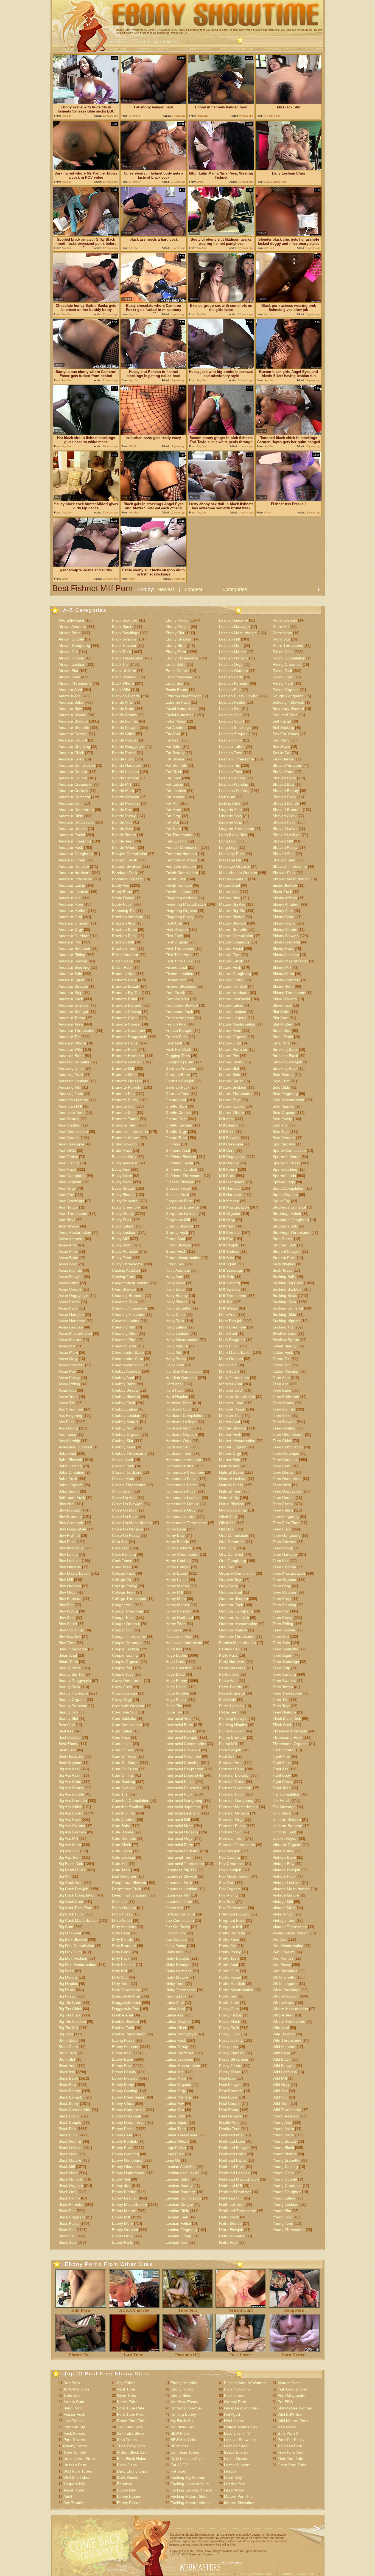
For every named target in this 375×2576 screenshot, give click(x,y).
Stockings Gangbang (291, 1220)
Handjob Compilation (184, 1371)
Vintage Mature (286, 1895)
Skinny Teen (283, 986)
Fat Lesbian (176, 791)
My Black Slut (182, 2421)
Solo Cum (281, 1081)
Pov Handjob (230, 1870)
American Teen (72, 1113)
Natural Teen (230, 1491)
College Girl (122, 1580)
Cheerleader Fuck (128, 1365)
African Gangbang (74, 645)
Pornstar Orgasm (234, 1813)
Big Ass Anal (69, 1769)
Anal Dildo (67, 1150)
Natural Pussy (231, 1485)
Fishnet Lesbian (179, 974)
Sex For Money (286, 734)
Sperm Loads (284, 1176)
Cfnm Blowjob (124, 1289)
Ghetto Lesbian (179, 1125)
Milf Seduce (229, 1251)
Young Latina (284, 2198)
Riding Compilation (289, 658)
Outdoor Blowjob (233, 1599)
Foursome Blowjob (182, 1005)
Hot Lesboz (234, 2421)
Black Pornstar (71, 2204)
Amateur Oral (70, 917)
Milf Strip (227, 1277)
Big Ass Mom (70, 1845)
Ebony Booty (123, 2085)
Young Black (283, 2148)
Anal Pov (66, 1195)
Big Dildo (66, 1971)
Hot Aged (232, 2414)
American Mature (73, 1100)
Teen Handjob (285, 1554)
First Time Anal (178, 955)
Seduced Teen (285, 715)
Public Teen (229, 2002)
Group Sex (175, 1264)
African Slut (68, 671)
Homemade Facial (181, 1479)
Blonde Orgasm (126, 797)
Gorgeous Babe (179, 1201)
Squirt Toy (281, 1201)
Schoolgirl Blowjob (288, 702)
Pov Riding (228, 1895)
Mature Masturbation (237, 1024)
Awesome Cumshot (75, 1447)
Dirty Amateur (124, 1927)
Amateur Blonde (72, 715)
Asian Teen (68, 1397)
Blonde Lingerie (126, 778)
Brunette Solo (124, 1113)
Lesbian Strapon (233, 734)
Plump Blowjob (232, 1731)
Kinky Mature (177, 1977)
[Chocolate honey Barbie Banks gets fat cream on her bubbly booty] (86, 301)
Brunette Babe (124, 980)
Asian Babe (68, 1258)
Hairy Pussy (176, 1359)
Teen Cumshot (285, 1460)
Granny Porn (235, 2402)
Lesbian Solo (230, 715)
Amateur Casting (73, 734)
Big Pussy (67, 1996)
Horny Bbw (175, 1535)
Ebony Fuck (122, 2148)
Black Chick (68, 2116)
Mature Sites (289, 2383)
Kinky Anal (174, 1952)
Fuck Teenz (234, 2395)
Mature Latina (231, 1005)
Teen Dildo (282, 1485)
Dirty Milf (120, 1971)
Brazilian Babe (124, 929)
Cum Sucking (124, 1782)
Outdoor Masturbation (238, 1624)
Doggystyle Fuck (126, 2002)
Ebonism (124, 2484)
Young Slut (282, 2211)
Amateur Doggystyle (76, 822)
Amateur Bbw (70, 709)
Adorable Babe (71, 620)
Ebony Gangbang (127, 2160)
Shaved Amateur (287, 765)
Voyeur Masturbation (291, 1933)
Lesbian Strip (230, 740)
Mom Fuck (228, 1346)
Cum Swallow (124, 1788)
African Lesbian (72, 664)
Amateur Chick (71, 753)
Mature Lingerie (233, 1018)
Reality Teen (230, 2129)
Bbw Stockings (71, 1630)
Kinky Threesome (181, 1990)
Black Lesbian (71, 2148)
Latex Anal (175, 2002)
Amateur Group (72, 860)
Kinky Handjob (178, 1965)
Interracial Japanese (183, 1807)
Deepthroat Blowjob (129, 1883)
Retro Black (229, 2217)
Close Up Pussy (126, 1535)
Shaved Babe (284, 778)
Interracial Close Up (183, 1750)
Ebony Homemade (128, 2173)
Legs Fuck (175, 2154)
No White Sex (182, 2427)
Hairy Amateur (178, 1270)
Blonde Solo (122, 828)
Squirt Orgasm (285, 1195)
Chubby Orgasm (126, 1434)
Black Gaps (127, 2465)
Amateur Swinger (73, 1012)
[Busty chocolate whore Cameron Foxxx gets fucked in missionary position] (153, 301)
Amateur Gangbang (76, 854)
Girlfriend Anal (178, 1150)
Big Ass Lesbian (72, 1832)
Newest (166, 589)
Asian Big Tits (70, 1270)
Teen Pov (281, 1611)
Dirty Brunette (124, 1946)
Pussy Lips (228, 2047)
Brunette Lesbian (127, 1062)
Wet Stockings (285, 1971)
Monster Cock (231, 1390)
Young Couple (285, 2179)
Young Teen (283, 2223)
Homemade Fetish (182, 1485)
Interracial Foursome (184, 1788)
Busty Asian (122, 1176)
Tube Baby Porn (131, 2446)
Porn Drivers (294, 2355)
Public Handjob (232, 1984)
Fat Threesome (179, 835)
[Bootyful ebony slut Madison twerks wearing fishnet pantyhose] (221, 235)
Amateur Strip (70, 993)
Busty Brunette (125, 1201)
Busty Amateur (125, 1163)
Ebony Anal (122, 2053)
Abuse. (208, 2554)
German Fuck (177, 1087)
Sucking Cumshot (288, 1308)
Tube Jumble (75, 2452)
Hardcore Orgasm (181, 1434)
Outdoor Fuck (231, 1605)
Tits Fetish (282, 1800)
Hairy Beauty (177, 1296)
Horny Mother (177, 1605)
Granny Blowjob (179, 1226)
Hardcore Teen (178, 1453)
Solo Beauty (283, 1075)
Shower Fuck (284, 873)
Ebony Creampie (127, 2116)
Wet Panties (283, 1958)
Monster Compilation (237, 1397)
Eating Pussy (123, 2040)
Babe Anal (67, 1453)
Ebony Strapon (178, 639)
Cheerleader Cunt (128, 1359)
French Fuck (177, 1037)
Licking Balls (230, 803)
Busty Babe (122, 1182)
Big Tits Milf (68, 2028)
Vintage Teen (284, 1920)
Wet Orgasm (284, 1952)
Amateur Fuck (71, 847)
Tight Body (282, 1775)
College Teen (123, 1592)
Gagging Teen (178, 1056)
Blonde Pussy (124, 816)
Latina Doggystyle (181, 2034)
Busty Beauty (123, 1188)
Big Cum (66, 1927)
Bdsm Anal (68, 1655)
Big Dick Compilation (76, 1946)
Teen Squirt (282, 1655)
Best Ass (66, 1731)
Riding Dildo (283, 677)
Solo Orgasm (284, 1113)
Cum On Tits (123, 1775)
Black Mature (70, 2160)
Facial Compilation (182, 709)
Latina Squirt (177, 2122)
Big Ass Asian (70, 1775)
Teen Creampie (286, 1453)
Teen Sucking (284, 1674)
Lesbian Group (178, 2236)
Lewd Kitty (233, 2477)
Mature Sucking (233, 1087)
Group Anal (175, 1239)
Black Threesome (127, 658)
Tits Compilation (286, 1794)
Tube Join (187, 2310)
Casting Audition (126, 1270)
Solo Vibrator (284, 1138)
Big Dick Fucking (73, 1958)
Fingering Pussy (180, 917)
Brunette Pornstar (127, 1087)
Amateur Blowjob (73, 721)
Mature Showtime (239, 2503)
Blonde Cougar (125, 740)
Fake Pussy (176, 721)
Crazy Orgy (122, 1699)
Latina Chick (176, 2028)
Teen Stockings (286, 1662)
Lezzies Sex (234, 2484)
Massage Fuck (232, 854)
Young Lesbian (286, 2204)
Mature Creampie (234, 942)
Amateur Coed (71, 759)
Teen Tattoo (283, 1687)
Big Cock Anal (70, 1883)
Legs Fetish (176, 2148)
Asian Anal (68, 1245)
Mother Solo (230, 1460)
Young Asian (283, 2129)
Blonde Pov (122, 810)
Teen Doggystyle (287, 1491)
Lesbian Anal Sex (180, 2167)
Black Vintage (124, 677)
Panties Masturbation (237, 1643)
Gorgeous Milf (178, 1220)
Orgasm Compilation (237, 1573)
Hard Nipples (177, 1397)
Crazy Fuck (122, 1687)
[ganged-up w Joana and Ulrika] (86, 566)
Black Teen (121, 652)
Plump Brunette (233, 1737)
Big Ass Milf (68, 1838)
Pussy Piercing (232, 2053)
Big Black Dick (71, 1864)
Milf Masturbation (234, 1207)
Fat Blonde (175, 759)
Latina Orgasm (178, 2085)
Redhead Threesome (238, 2211)
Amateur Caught (73, 740)
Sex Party (281, 740)
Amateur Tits (69, 1037)
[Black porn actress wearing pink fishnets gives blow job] (289, 301)
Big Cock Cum (71, 1901)
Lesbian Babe (177, 2179)
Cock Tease (122, 1561)
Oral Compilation (234, 1535)
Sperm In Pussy (286, 1163)
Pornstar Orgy (231, 1819)
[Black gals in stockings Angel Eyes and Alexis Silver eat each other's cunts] (153, 500)
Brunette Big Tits (126, 993)
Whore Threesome (289, 2021)
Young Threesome (289, 2230)
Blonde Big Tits (125, 721)
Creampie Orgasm (128, 1706)
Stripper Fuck (284, 1245)
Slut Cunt (281, 1018)
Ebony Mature (124, 2211)
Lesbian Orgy (231, 664)
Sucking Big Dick (287, 1289)
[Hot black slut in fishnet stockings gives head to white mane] (86, 433)
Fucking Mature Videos (191, 2503)
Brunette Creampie (128, 1030)
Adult (68, 2496)
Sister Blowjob (285, 885)
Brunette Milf (123, 1068)
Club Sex (120, 1542)
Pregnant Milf (231, 1927)
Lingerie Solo (230, 816)
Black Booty (69, 2103)
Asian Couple (70, 1289)
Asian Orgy (68, 1359)
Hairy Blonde (177, 1302)
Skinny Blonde (285, 929)
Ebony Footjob (125, 2141)
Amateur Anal (70, 690)
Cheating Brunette (128, 1296)
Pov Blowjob (230, 1851)
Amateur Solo (70, 974)
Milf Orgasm (230, 1213)
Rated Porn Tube (132, 2421)
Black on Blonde (126, 696)
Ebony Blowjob (125, 2078)
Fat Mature (175, 797)
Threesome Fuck (287, 1737)
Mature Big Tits (232, 911)
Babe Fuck (68, 1479)
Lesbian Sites (236, 2446)
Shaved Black (284, 797)
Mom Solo (228, 1365)
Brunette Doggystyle (130, 1037)
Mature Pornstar (233, 1049)
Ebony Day (126, 2490)
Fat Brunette (176, 765)
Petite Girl (228, 1699)
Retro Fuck (229, 2242)
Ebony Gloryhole (126, 2167)
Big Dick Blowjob (73, 1939)
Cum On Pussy (125, 1769)
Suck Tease (283, 1270)
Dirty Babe (121, 1933)
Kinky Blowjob (177, 1958)
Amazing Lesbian (73, 1081)
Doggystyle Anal (126, 1996)
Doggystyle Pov (125, 2009)
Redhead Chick (232, 2154)
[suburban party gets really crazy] (153, 433)
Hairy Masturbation (182, 1340)
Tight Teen (282, 1788)
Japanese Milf (178, 1895)
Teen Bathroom (286, 1397)
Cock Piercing (124, 1554)
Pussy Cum (229, 2009)
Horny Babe (176, 1529)
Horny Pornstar (179, 1611)
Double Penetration (129, 2034)
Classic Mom (123, 1479)
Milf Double (229, 1163)
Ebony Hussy (182, 2389)
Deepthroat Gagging (130, 1895)
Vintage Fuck (284, 1876)
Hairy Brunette (178, 1308)
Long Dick (228, 841)
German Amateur (180, 1068)
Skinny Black (284, 923)
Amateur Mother (73, 911)
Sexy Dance (283, 759)
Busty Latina (123, 1226)
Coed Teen (121, 1567)
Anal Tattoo (68, 1207)
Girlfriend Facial (179, 1163)
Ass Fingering (70, 1415)
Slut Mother (283, 1024)
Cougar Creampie (128, 1611)
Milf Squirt (228, 1264)
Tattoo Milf (282, 1365)
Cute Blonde (123, 1832)
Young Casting (285, 2167)
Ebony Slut (175, 633)
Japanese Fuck (179, 1883)
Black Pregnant (72, 2217)
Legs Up (173, 2160)
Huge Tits (174, 1706)
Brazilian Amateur (127, 917)
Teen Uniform (284, 1712)
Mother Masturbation (237, 1441)
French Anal (176, 1024)
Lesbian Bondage (181, 2192)
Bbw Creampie (71, 1523)
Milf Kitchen (229, 1201)
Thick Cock (282, 1725)
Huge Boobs (176, 1655)
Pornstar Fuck (231, 1794)
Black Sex (67, 2230)
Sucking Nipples (286, 1321)
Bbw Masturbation (74, 1573)
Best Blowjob (70, 1737)
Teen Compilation (288, 1447)
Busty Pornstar (125, 1251)
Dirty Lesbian (123, 1965)
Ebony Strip (176, 645)
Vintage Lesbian (287, 1883)
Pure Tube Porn (131, 2414)
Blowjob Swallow (126, 866)
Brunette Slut (123, 1106)
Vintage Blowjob (286, 1870)
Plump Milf (228, 1744)
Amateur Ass (69, 696)
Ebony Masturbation (129, 2204)
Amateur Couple (73, 778)
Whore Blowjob (286, 1996)
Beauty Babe (70, 1668)
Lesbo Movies (236, 2459)
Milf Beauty (229, 1125)
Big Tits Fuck (70, 2015)
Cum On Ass (123, 1750)
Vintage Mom (284, 1908)
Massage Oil (230, 860)
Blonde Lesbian (125, 772)
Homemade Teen (180, 1516)
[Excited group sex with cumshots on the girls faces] (221, 301)
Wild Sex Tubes (77, 2477)
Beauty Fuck (69, 1687)
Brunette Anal (124, 974)
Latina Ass (174, 2015)
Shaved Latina (285, 828)
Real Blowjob (230, 2085)
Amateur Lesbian (73, 892)
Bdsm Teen (68, 1662)
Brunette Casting (127, 1012)
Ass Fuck (66, 1422)
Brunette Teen (124, 1125)
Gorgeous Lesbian (182, 1213)
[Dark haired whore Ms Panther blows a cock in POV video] (86, 169)
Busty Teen (122, 1258)
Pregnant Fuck (232, 1920)
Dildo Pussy (122, 1914)
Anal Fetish (68, 1157)
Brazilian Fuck (124, 936)
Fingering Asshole (181, 898)
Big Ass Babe (70, 1782)
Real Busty (228, 2097)
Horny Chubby (178, 1561)
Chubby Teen (124, 1447)
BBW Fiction (181, 2433)
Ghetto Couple (178, 1113)
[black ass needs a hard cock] (153, 235)
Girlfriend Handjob (181, 1169)
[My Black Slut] (289, 103)
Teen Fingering (286, 1516)
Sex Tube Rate (130, 2427)
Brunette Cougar (126, 1024)
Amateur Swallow (73, 1005)
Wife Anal (281, 2028)
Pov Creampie (231, 1864)
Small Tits (281, 1043)
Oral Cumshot (231, 1554)
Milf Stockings (231, 1270)
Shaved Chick (285, 816)
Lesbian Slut (230, 709)
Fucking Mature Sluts (189, 2496)
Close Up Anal (124, 1498)
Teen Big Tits (284, 1409)
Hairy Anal (174, 1277)
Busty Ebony (123, 1213)
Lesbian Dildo (177, 2211)
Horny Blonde (177, 1542)
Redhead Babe (232, 2141)
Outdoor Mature (233, 1630)
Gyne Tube (127, 2395)
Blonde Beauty (125, 715)
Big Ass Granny (72, 1826)
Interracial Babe (179, 1725)
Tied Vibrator (284, 1750)
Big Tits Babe (70, 2002)
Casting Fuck (123, 1277)
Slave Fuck (282, 1005)
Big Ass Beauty (71, 1788)
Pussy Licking (231, 2040)
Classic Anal (122, 1460)
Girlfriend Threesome (184, 1176)
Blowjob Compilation (130, 854)
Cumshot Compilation (131, 1800)
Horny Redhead (179, 1617)
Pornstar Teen (231, 1838)
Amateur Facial (72, 835)
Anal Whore (69, 1226)
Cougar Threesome (129, 1636)
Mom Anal (228, 1314)
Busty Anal (121, 1169)
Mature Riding (231, 1062)
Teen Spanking (286, 1649)
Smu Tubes (127, 2440)
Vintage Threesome (290, 1927)
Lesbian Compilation (183, 2198)
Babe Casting (70, 1466)
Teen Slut (281, 1636)
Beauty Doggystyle (75, 1681)
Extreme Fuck (178, 702)
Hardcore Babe (179, 1403)
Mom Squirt (229, 1371)
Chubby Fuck (124, 1403)
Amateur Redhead (74, 948)
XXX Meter (287, 2427)
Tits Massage (284, 1807)
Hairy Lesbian (177, 1333)
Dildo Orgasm (124, 1908)
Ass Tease (67, 1434)
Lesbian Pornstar (234, 683)
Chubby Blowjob (126, 1397)
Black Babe (68, 2078)
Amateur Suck (71, 999)
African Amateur (72, 627)
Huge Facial (176, 1687)
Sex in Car (282, 753)
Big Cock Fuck (71, 1914)
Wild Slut (280, 2097)
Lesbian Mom (231, 645)
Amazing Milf (70, 1087)
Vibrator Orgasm (287, 1845)
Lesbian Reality (232, 702)
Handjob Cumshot (181, 1378)
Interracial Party (179, 1845)
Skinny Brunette (286, 942)
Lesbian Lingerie (233, 620)
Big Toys (66, 2034)
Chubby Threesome (129, 1453)
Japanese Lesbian (181, 1889)
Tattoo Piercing (286, 1371)
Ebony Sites (181, 2395)
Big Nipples (68, 1984)
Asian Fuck (68, 1308)
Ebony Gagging (125, 2154)
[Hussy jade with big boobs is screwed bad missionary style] (221, 367)
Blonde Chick (123, 734)
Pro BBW (285, 2402)
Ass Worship (69, 1441)
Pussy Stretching (234, 2059)
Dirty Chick (121, 1952)
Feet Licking (176, 841)
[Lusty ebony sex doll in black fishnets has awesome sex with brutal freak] (221, 500)
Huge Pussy (176, 1699)
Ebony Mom (122, 2223)
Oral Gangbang (233, 1561)
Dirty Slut (120, 1977)
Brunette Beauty (126, 986)
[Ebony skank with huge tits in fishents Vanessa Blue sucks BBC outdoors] (86, 103)
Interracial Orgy (179, 1838)
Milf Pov (226, 1239)
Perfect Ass (229, 1674)
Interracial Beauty (181, 1731)
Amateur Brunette (74, 727)
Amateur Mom (71, 904)
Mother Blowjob (233, 1428)
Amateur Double (73, 828)
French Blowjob (179, 1030)
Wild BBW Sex (290, 2414)
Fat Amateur (176, 727)
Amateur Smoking (74, 967)
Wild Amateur (284, 2047)
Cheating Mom (125, 1333)
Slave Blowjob (285, 999)
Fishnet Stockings (181, 986)
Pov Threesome (233, 1908)
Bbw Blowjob (69, 1510)
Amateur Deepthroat (76, 810)
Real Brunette (231, 2091)
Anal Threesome (73, 1213)
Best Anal (67, 1725)
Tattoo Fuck (283, 1352)
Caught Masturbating (130, 1283)
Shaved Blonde (286, 803)
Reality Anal (229, 2122)
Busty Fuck (122, 1220)
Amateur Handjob (74, 866)
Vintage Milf (283, 1901)
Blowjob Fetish (125, 860)
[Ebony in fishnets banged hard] (221, 103)
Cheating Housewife (129, 1308)
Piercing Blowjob (233, 1718)
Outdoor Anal (230, 1592)
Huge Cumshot (179, 1668)
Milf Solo (226, 1258)
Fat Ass (172, 740)
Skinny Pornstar (286, 980)
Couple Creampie (127, 1643)
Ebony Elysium (130, 2496)
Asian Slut (67, 1390)
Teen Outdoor (285, 1592)
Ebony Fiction (129, 2503)
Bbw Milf (66, 1580)
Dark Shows (127, 2477)
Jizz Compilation (180, 1920)
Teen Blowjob (284, 1422)
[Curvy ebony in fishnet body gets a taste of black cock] (153, 169)
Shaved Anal (283, 772)
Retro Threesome (288, 645)
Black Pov (67, 2211)
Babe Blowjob (70, 1460)
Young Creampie (287, 2185)
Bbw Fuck (67, 1542)
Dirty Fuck (121, 1958)
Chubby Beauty (125, 1390)
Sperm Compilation (289, 1150)
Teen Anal (281, 1378)
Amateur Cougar (73, 772)
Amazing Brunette (74, 1062)
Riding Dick (282, 671)
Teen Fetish (283, 1510)
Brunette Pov (123, 1094)
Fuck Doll (174, 1043)
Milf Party (227, 1226)
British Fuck (122, 967)
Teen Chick (282, 1441)
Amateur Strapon (73, 986)
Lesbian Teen (231, 753)
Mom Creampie (233, 1327)
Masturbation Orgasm (238, 873)
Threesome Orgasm (290, 1744)
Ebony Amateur (125, 2047)
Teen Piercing (284, 1605)
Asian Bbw (68, 1264)
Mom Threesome (234, 1378)
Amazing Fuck (71, 1075)
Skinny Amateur (286, 904)
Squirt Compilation (289, 1188)
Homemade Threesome (186, 1523)
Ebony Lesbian (125, 2198)
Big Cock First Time (75, 1908)
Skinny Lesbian (286, 955)
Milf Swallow (230, 1289)
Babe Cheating (71, 1472)
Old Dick (226, 1529)
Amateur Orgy (71, 929)
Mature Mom (230, 1030)
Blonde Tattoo (124, 835)
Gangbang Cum (179, 1062)
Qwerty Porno (75, 2446)
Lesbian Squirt (232, 721)
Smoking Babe (285, 1049)
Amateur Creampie (75, 784)
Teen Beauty (283, 1403)
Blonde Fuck (123, 759)
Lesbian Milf (230, 639)
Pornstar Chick (232, 1782)
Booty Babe (122, 892)
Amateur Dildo (71, 816)
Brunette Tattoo (125, 1119)
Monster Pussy (232, 1409)
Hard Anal (174, 1384)
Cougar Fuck (123, 1617)
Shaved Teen (284, 860)
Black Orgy (68, 2192)
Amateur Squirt (72, 980)
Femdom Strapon (181, 866)
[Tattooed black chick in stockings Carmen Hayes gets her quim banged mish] (289, 433)
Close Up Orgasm (128, 1529)
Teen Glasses (284, 1542)
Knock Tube (127, 2402)
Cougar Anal (123, 1605)
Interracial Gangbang (184, 1800)
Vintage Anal (283, 1851)
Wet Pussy (282, 1965)
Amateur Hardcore (75, 873)
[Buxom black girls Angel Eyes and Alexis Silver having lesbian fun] (289, 367)
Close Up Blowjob (127, 1504)
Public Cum (229, 1971)
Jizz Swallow (176, 1939)
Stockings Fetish (287, 1213)
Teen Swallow (284, 1681)
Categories (235, 589)
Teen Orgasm (284, 1580)
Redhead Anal (231, 2135)
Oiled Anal (228, 1516)
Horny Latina (177, 1580)
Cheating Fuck (125, 1302)
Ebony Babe (123, 2059)
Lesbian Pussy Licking (238, 696)
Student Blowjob (287, 1251)
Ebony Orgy (122, 2236)
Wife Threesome (287, 2040)
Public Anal (229, 1965)
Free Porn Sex (290, 2452)
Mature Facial (231, 948)
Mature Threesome (236, 1094)
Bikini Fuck (68, 2053)
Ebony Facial (123, 2129)
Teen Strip (281, 1668)
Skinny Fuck (283, 948)
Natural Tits (229, 1498)
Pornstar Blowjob (234, 1775)
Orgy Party (228, 1586)
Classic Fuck (123, 1466)
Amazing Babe (71, 1056)
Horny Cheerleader (182, 1554)
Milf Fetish (228, 1169)
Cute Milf (120, 1864)
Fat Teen (173, 828)
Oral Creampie (232, 1542)
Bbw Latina (68, 1554)
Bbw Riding (68, 1611)
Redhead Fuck (232, 2167)
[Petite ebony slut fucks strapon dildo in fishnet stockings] (153, 566)
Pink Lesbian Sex (293, 2389)
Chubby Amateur (127, 1371)
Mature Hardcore (234, 993)
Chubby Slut (123, 1441)
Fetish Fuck (176, 879)
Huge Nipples (177, 1693)
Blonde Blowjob (125, 727)
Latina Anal (175, 2009)
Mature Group (231, 980)
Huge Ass (174, 1649)
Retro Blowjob (231, 2230)
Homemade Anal (180, 1466)
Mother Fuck (230, 1434)
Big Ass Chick (70, 1807)
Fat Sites (178, 2471)
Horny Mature (177, 1586)
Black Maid (68, 2154)
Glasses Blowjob (180, 1182)
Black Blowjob (70, 2097)
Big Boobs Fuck (72, 1870)
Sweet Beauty (285, 1346)
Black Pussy (69, 2223)
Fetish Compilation (182, 873)
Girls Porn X (288, 2433)
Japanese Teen (179, 1901)
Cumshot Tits (123, 1813)
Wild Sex (280, 2091)
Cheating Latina (126, 1321)
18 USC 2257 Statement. (187, 2554)
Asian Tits (67, 1403)
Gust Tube (126, 2389)
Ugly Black (282, 1813)
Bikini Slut (67, 2059)
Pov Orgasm (230, 1889)
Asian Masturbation (75, 1333)
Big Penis (67, 1990)
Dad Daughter (124, 1876)
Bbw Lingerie (70, 1567)
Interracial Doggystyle (184, 1775)
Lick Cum (227, 797)
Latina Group (177, 2047)
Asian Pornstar (71, 1365)
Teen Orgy (282, 1586)
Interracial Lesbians (183, 1813)
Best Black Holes (131, 2459)
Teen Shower (284, 1630)
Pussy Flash (230, 2021)
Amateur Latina (72, 885)
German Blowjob (180, 1081)
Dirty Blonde (123, 1939)
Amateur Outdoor (74, 936)
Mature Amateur (233, 879)
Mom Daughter (232, 1340)
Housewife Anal (179, 1636)
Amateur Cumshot (74, 797)
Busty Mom (122, 1245)
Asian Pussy (69, 1378)
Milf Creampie (231, 1144)
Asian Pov (67, 1371)
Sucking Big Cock (288, 1283)
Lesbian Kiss (177, 2242)
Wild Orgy (281, 2085)
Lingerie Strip (231, 822)
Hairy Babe (175, 1289)
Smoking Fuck (285, 1068)
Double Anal (122, 2015)
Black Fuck (68, 2135)
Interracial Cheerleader (186, 1744)
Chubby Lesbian (126, 1415)
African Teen (69, 677)
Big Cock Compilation (77, 1895)
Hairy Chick (175, 1314)
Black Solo (68, 2242)
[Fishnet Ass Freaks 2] (289, 500)
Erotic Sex (174, 683)
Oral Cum (227, 1548)
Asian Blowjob (71, 1277)
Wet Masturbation (288, 1946)
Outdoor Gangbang (236, 1611)
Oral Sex (227, 1567)
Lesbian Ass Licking (183, 2173)
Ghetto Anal (176, 1100)
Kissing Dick (176, 1996)
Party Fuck (228, 1655)
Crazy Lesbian (124, 1693)
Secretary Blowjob (288, 709)
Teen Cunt (282, 1466)
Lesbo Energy (236, 2452)
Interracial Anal (178, 1718)
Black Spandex (125, 620)
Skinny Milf (282, 967)
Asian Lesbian (71, 1327)
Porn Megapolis (291, 2395)
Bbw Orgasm (70, 1586)
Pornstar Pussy (232, 1826)
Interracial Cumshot (183, 1763)
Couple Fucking (126, 1649)
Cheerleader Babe (128, 1352)
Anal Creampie (71, 1144)
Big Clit (65, 1876)
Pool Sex (227, 1756)
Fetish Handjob (179, 885)
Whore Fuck (283, 2002)
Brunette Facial (125, 1043)
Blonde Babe (123, 709)
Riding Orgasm (286, 690)
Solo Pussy (282, 1119)
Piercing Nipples (233, 1725)
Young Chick (283, 2173)
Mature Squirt (231, 1081)
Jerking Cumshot (180, 1914)
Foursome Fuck (179, 1012)
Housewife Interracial (184, 1643)
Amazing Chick (71, 1068)
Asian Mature (70, 1340)
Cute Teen (121, 1870)
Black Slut (67, 2236)
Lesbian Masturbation (238, 633)
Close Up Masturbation (132, 1523)
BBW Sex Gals (183, 2440)
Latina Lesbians (179, 2059)
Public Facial (230, 1977)
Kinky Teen (175, 1984)
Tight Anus (282, 1763)
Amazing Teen (71, 1094)
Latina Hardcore (180, 2053)
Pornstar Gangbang (236, 1800)
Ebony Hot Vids (184, 2383)
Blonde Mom (123, 791)
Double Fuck (123, 2028)
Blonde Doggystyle (128, 746)
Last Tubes (134, 2355)
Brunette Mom (124, 1075)
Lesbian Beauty (179, 2185)
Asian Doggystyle (73, 1296)
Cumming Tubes (185, 2452)
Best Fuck (67, 1750)
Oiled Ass (227, 1523)
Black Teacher (124, 645)
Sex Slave (281, 746)
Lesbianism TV (237, 2433)
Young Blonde (285, 2154)
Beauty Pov (68, 1712)
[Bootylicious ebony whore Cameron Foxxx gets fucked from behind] (86, 367)
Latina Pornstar (179, 2097)
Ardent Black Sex (132, 2452)
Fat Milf (172, 803)
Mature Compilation (236, 936)
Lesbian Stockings (235, 727)
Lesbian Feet (177, 2217)
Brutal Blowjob (124, 1144)
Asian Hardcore (72, 1321)
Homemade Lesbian (183, 1498)
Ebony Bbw (122, 2066)
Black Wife (121, 690)
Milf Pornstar (230, 1232)
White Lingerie (285, 1984)
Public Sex (228, 1996)
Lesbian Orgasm (233, 658)
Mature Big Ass (232, 904)
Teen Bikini (282, 1415)
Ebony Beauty (124, 2072)
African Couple (71, 639)
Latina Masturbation (183, 2066)
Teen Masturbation (289, 1573)
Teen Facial (283, 1504)
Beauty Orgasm (72, 1699)
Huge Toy (174, 1712)
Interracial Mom (179, 1826)
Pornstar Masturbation (238, 1807)
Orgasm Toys (231, 1580)
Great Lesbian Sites (241, 2408)
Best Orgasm (70, 1763)
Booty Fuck (122, 904)
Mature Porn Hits (239, 2496)
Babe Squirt (69, 1491)
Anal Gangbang (72, 1176)
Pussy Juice (229, 2034)
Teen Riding (283, 1624)
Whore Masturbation (290, 2009)
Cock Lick (120, 1548)
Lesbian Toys (230, 772)
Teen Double (284, 1498)
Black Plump (69, 2198)
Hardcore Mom (179, 1428)
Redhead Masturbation (239, 2179)
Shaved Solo (284, 854)
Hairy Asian (175, 1283)
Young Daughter (287, 2192)
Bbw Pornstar (70, 1599)
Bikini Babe (68, 2040)
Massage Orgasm (235, 866)
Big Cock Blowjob (73, 1889)
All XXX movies (134, 2310)
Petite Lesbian (231, 1706)
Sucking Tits (283, 1327)
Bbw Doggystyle (72, 1529)
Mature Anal (230, 885)
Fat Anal (173, 734)
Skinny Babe (283, 917)
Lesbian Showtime (240, 2440)
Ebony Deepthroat (128, 2122)
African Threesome (75, 683)
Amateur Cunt (71, 803)
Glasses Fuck (177, 1195)
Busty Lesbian (124, 1232)
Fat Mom (173, 810)
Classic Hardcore (127, 1472)
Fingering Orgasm (181, 911)
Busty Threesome (127, 1264)
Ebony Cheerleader (129, 2097)
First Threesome (180, 948)
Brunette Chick (125, 1018)
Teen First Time (286, 1523)
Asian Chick (69, 1283)
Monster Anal (230, 1384)
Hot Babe (174, 1630)
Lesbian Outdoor (234, 671)
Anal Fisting (69, 1163)
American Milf (70, 1106)
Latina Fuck (176, 2040)
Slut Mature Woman (295, 2408)
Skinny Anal (283, 911)
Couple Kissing (125, 1655)
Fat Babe (173, 746)
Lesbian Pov (230, 690)
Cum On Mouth (125, 1763)
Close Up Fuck (125, 1516)
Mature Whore (232, 1113)
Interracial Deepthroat (184, 1769)
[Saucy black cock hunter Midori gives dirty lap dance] (86, 500)
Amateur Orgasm (73, 923)
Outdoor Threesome (237, 1636)
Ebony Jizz (121, 2185)
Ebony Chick (123, 2103)
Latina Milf (174, 2072)
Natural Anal (230, 1466)
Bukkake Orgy (124, 1157)
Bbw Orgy (67, 1592)
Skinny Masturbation (290, 961)
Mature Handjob (233, 986)
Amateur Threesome (76, 1030)
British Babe (122, 961)
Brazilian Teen (124, 948)
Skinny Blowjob (286, 936)
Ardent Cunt (241, 2310)
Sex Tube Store (130, 2433)
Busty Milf (120, 1239)
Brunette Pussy (125, 1100)
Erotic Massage (179, 677)
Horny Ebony (177, 1573)
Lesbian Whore (232, 778)
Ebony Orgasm (125, 2230)
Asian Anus (68, 1251)
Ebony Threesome (182, 658)
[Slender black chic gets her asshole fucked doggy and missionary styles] (289, 235)
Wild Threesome (287, 2110)
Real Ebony (229, 2110)
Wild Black (282, 2059)
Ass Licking (68, 1428)
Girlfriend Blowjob (181, 1157)
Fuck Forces (241, 2355)
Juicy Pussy (176, 1946)
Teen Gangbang (287, 1535)
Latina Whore (177, 2141)
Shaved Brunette (287, 810)
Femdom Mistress (181, 860)
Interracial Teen (179, 1857)
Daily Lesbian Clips (187, 2459)
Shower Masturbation (291, 879)
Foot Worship (177, 999)
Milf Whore (228, 1308)
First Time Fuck (179, 961)
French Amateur (180, 1018)
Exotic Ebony (177, 690)
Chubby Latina (125, 1409)
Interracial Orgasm (182, 1832)
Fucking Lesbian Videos (191, 2490)
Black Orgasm (71, 2185)
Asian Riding (69, 1384)
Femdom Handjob (181, 854)
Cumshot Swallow (127, 1807)
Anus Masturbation (75, 1232)
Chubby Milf (122, 1428)
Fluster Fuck (81, 2355)
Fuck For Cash (178, 1049)
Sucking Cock (284, 1302)
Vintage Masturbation (291, 1889)
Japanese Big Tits (181, 1870)
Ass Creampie (71, 1409)
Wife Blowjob (284, 2034)
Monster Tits (230, 1415)
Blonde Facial (124, 753)
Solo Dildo (281, 1087)
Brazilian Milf (123, 942)
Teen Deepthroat (287, 1479)
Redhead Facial (233, 2160)
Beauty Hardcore (73, 1693)
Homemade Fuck (180, 1491)
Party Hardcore (232, 1662)
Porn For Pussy (291, 2440)
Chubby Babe (124, 1384)
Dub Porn (81, 2310)
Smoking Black (285, 1056)
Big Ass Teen (70, 1857)
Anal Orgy (67, 1188)
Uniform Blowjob (287, 1819)
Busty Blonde (123, 1195)
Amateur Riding (72, 955)
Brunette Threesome (130, 1131)
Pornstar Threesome (237, 1845)
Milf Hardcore (231, 1195)
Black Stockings (126, 633)
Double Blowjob (125, 2021)
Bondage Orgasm (127, 879)
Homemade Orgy (180, 1510)
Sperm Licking (285, 1169)
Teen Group (283, 1548)
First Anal (174, 923)
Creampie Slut (124, 1712)
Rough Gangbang (288, 696)
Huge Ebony (176, 1681)
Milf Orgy (227, 1220)
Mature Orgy (230, 1043)
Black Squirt (122, 627)
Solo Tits (280, 1125)
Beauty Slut (68, 1718)
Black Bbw (67, 2085)
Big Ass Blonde (71, 1794)
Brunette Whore (126, 1138)
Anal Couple (69, 1138)
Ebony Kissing (124, 2192)
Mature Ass (229, 892)
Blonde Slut (122, 822)
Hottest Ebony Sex (187, 2408)
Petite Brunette (232, 1693)
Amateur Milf (69, 898)
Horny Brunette (179, 1548)
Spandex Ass (284, 1144)
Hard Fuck (175, 1390)
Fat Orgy (173, 816)
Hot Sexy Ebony (184, 2402)
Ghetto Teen (176, 1138)
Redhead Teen (232, 2204)
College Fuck (123, 1573)
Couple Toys (123, 1674)
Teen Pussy (283, 1617)
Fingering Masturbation (186, 904)
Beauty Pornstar (72, 1706)
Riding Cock (283, 652)
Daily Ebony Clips (132, 2471)
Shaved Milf (283, 841)
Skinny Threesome (289, 993)
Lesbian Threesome (237, 759)
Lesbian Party (231, 677)
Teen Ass (280, 1384)
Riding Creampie (287, 664)
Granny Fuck (177, 1232)
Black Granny (70, 2141)
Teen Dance (283, 1472)
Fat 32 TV (179, 2465)
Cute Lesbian (124, 1857)
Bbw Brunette (70, 1516)
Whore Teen (283, 2015)
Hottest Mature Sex (241, 2427)
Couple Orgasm (126, 1662)
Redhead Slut (231, 2198)
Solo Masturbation (288, 1100)
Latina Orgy (176, 2091)
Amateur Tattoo (72, 1018)
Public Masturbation (236, 1990)
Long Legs (228, 847)
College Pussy (124, 1586)
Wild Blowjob (284, 2066)
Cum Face (121, 1737)
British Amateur (125, 955)
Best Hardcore (71, 1756)
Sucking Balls (284, 1277)
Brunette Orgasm (127, 1081)
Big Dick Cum (70, 1952)
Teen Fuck (282, 1529)
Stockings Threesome (292, 1232)
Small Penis (283, 1037)
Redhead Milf (231, 2185)
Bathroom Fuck (72, 1498)
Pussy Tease (230, 2072)
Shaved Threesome (290, 866)
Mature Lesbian (233, 1012)
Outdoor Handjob (234, 1617)
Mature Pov (229, 1056)
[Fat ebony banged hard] (153, 103)
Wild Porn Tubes (78, 2471)
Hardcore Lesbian (181, 1422)
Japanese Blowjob (181, 1876)
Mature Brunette (233, 929)
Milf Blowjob (229, 1138)
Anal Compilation (73, 1131)
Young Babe (283, 2135)
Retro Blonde (230, 2223)
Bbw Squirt (68, 1624)
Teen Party (282, 1599)
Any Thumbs (74, 2503)
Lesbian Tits (230, 765)
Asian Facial (69, 1302)
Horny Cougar (178, 1567)
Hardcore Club (178, 1409)
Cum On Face (124, 1756)
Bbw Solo (67, 1617)
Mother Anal (230, 1422)
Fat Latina (174, 784)
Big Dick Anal (70, 1933)
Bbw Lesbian (70, 1561)
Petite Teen (229, 1712)
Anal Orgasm (70, 1182)
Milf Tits (226, 1302)
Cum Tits (120, 1794)
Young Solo (282, 2217)
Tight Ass (280, 1769)
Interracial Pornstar (182, 1851)
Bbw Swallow (70, 1636)
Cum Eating (122, 1731)
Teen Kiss (281, 1561)
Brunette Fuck (124, 1049)
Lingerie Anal (230, 810)
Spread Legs (284, 1182)
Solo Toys (281, 1131)
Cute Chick (121, 1845)
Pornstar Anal (231, 1763)
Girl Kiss (173, 1144)
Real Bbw (227, 2078)
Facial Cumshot (179, 715)
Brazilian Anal (124, 923)
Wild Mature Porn (293, 2421)
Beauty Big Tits (71, 1674)
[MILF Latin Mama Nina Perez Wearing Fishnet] (221, 169)
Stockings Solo (285, 1226)
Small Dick (282, 1030)
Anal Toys (67, 1220)
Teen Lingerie (284, 1567)
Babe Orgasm (71, 1485)
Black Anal (67, 2066)
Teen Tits (280, 1699)
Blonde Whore (124, 847)
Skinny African (285, 898)
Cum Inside (122, 1744)
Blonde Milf (122, 784)
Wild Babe (281, 2053)
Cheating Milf (123, 1327)
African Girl (68, 652)
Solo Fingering (285, 1094)
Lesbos (230, 2471)
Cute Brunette (124, 1838)
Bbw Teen (67, 1643)
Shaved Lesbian (287, 835)
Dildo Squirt (122, 1920)
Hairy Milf (174, 1352)
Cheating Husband (128, 1314)
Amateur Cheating (74, 746)
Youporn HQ (74, 2484)
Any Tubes (126, 2383)
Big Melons (68, 1977)
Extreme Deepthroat (183, 696)
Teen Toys (281, 1706)
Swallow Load (285, 1333)
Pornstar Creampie (236, 1788)
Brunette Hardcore (128, 1056)
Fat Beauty (175, 753)
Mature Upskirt (232, 1106)
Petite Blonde (231, 1687)
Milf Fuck (227, 1176)
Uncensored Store (79, 2459)
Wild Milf (280, 2078)
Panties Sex (229, 1649)
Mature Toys (230, 1100)
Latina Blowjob (178, 2021)
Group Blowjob (178, 1245)
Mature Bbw (230, 898)
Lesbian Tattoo (232, 746)
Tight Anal (281, 1756)
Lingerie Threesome (237, 828)
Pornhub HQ (187, 2355)
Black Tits (120, 664)
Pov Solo (227, 1901)
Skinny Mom (283, 974)
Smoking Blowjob (287, 1062)
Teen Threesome (287, 1693)
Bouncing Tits (124, 911)
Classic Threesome (129, 1485)
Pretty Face (229, 1939)
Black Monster (71, 2179)
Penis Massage (232, 1668)
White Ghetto (284, 1977)
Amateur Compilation (77, 765)
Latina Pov (175, 2103)
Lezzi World (234, 2490)
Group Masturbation (183, 1258)
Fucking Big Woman (188, 2477)
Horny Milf (174, 1592)
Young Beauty (285, 2141)
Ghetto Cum (176, 1119)
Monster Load (231, 1403)
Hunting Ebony (183, 2414)
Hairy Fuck (175, 1321)
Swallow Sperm (286, 1340)
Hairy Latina (176, 1327)
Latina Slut (175, 2110)
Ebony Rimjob (178, 627)
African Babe (70, 633)
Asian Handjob (71, 1314)
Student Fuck (284, 1258)
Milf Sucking (230, 1283)
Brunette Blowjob (127, 1005)
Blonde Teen (123, 841)
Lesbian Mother (233, 652)
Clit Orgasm (122, 1491)
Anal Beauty (69, 1119)
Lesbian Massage (234, 627)
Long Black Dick (233, 835)
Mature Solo (230, 1075)
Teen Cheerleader (288, 1434)
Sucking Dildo (284, 1314)
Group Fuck (176, 1251)
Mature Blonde (232, 917)
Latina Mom (176, 2078)
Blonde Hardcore (127, 765)
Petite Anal (228, 1681)
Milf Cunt (227, 1150)
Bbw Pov (66, 1605)
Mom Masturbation (235, 1352)
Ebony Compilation (128, 2110)
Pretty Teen (229, 1958)
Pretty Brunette (232, 1933)
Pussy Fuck (229, 2028)
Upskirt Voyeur (285, 1838)
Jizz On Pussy (178, 1927)
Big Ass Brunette (73, 1800)
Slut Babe (281, 1012)
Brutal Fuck (122, 1150)
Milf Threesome (233, 1296)
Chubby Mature (125, 1422)
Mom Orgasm (231, 1359)
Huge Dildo (175, 1674)
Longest (194, 589)
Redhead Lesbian (234, 2173)
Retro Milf (281, 627)
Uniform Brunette (287, 1826)
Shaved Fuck (284, 822)
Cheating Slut (124, 1340)
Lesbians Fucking (234, 791)
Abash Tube (74, 2490)
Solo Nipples (283, 1106)
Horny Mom (176, 1599)
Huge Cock (175, 1662)
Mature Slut (229, 1068)
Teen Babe (282, 1390)
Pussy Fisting (231, 2015)
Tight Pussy (283, 1782)
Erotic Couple (177, 671)
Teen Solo (281, 1643)
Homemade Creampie (185, 1472)
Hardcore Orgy (178, 1441)
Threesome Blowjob (290, 1731)
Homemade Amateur (184, 1460)
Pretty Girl (228, 1946)
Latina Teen (176, 2129)
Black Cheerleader (75, 2110)
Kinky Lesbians (179, 1971)
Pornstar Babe (232, 1769)
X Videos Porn (290, 2446)
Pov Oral (227, 1883)
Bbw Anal (66, 1504)
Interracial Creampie (183, 1756)
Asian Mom (68, 1352)
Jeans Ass (174, 1908)
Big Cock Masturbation (78, 1920)
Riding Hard (283, 683)
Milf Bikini (227, 1131)
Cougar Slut (122, 1630)
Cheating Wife (124, 1346)
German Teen (177, 1094)
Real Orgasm (231, 2116)
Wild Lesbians (285, 2072)
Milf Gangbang (232, 1182)
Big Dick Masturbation (77, 1965)
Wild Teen (281, 2103)
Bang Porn (294, 2310)
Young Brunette (286, 2160)
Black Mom (68, 2173)
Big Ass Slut (69, 1851)
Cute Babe (121, 1826)
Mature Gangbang (235, 974)
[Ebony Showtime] (216, 25)
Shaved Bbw (283, 784)
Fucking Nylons (237, 2389)
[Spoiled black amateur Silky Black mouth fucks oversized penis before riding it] (86, 235)
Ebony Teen (176, 652)
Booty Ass (121, 885)
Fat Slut (172, 822)
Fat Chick (174, 772)
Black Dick (67, 2129)
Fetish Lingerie (178, 892)
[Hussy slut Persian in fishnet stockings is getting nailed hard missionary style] (153, 367)
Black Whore (123, 683)
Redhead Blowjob (234, 2148)
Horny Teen (176, 1624)
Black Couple (70, 2122)
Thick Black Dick (287, 1718)
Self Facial (282, 721)
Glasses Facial (178, 1188)
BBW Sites (180, 2446)
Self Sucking (283, 727)
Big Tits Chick (70, 2009)
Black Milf (67, 2167)
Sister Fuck (282, 892)
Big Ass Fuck (70, 1819)
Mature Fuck (230, 967)
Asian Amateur (71, 1239)
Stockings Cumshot (289, 1207)
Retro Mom (282, 633)
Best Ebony (68, 1744)
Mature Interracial (234, 999)
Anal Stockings (71, 1201)
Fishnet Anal (176, 967)
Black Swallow (124, 639)
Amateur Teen (71, 1024)
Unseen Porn (75, 2465)
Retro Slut (281, 639)
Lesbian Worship (234, 784)
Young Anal (282, 2122)
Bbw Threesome (73, 1649)
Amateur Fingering (75, 841)
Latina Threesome (181, 2135)
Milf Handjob (230, 1188)
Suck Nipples (284, 1264)
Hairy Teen (175, 1365)
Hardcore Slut (177, 1447)
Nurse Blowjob (232, 1504)
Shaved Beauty (286, 791)
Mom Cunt (228, 1333)
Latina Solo (175, 2116)
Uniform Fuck (284, 1832)
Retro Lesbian (285, 620)
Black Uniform (124, 671)
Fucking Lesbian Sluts (190, 2484)
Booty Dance (123, 898)
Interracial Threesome (185, 1864)
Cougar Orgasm (126, 1624)
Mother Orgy (230, 1453)
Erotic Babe (176, 664)
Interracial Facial (180, 1782)
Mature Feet (230, 955)
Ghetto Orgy (176, 1131)
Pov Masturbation (234, 1876)
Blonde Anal (122, 702)
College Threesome (129, 1599)
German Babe (178, 1075)
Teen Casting (284, 1428)
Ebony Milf (121, 2217)
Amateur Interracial (75, 879)
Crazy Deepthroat (127, 1681)
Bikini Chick (68, 2047)
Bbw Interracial (71, 1548)
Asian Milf (67, 1346)
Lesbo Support (237, 2465)
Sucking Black (285, 1296)
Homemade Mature (182, 1504)
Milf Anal (226, 1119)
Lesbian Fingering (181, 2230)
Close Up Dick (124, 1510)
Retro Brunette (232, 2236)
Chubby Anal (123, 1378)
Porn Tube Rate (131, 2408)
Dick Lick (120, 1901)
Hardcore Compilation (184, 1415)
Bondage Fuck (125, 873)
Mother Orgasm (233, 1447)
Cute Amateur (124, 1819)
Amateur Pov (70, 942)
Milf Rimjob (229, 1245)
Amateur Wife (70, 1049)
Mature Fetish (231, 961)
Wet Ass (280, 1939)
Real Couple (230, 2103)
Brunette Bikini (124, 999)
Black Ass (67, 2072)
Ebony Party (123, 2242)
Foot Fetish (175, 993)
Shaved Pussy (285, 847)
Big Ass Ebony (71, 1813)
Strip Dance (283, 1239)
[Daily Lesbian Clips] (289, 169)
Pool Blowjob (230, 1750)
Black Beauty (70, 2091)
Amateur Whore (72, 1043)
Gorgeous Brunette (182, 1207)
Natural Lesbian (233, 1479)
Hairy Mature (177, 1346)
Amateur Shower (73, 961)
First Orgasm (177, 942)
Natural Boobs (231, 1472)
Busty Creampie (126, 1207)
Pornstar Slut (230, 1832)
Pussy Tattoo (230, 2066)
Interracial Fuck (179, 1794)
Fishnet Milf (176, 980)
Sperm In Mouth (287, 1157)
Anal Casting (69, 1125)
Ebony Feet (122, 2135)
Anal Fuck (67, 1169)
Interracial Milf (178, 1819)
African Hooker (71, 658)
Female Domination (183, 847)
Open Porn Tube (292, 2465)
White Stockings (286, 1990)
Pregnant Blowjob (234, 1914)
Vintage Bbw (283, 1864)
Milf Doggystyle (232, 1157)
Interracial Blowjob (181, 1737)
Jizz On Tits (176, 1933)
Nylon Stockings (233, 1510)
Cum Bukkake (124, 1718)
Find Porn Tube (291, 2459)
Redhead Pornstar (235, 2192)
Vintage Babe (284, 1857)
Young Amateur (286, 2116)
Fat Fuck (173, 778)
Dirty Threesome (127, 1990)
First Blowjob (177, 929)
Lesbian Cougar (179, 2204)
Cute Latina (122, 1851)
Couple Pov (122, 1668)
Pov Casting (230, 1857)
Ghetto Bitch (176, 1106)
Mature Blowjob (233, 923)
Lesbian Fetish (178, 2223)
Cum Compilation (127, 1725)
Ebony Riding (177, 620)
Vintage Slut (283, 1914)
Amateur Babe (71, 702)
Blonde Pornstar (126, 803)
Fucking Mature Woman (245, 2383)
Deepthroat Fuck (127, 1889)
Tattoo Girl (282, 1359)
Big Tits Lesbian (72, 2021)
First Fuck (174, 936)
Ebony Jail (121, 2179)
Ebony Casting (125, 2091)
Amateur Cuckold (73, 791)
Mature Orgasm (233, 1037)
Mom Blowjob (231, 1321)
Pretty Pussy (230, 1952)
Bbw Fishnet (69, 1535)
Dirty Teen (121, 1984)
